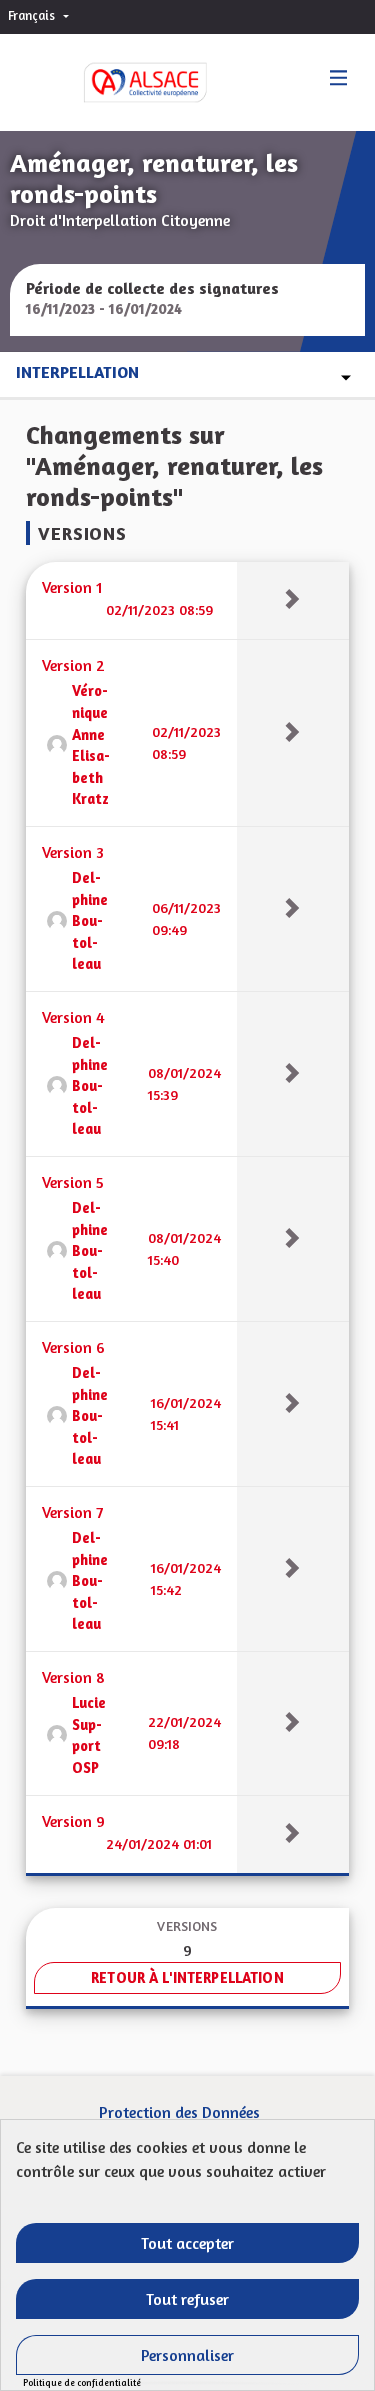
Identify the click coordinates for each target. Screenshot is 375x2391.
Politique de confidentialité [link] (82, 2382)
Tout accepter (187, 2243)
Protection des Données (179, 2112)
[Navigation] (339, 78)
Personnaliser (187, 2355)
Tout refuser (187, 2299)
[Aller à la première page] (125, 82)
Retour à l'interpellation (187, 1977)
